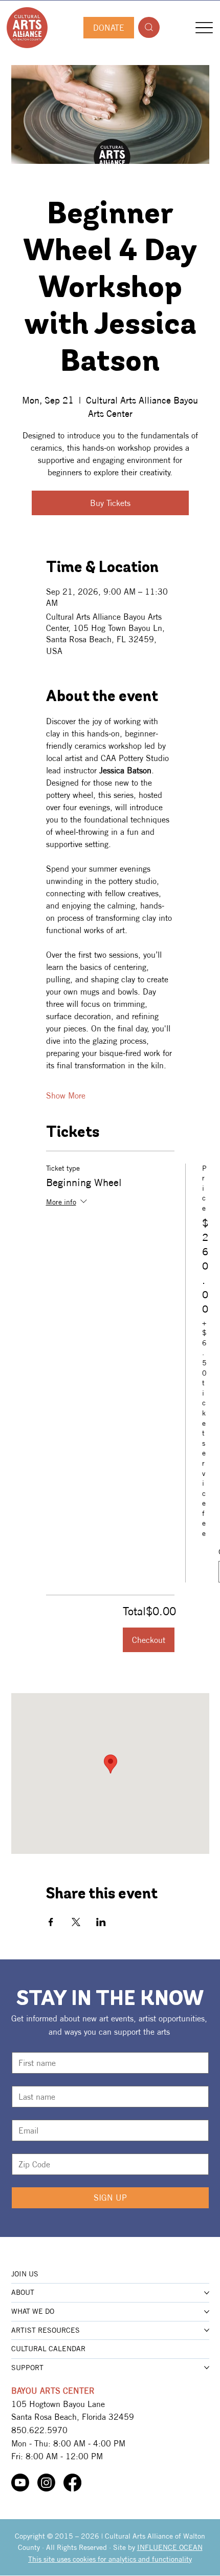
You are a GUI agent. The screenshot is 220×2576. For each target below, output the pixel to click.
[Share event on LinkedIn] (101, 1922)
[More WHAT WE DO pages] (207, 2312)
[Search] (149, 27)
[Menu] (204, 27)
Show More (66, 1095)
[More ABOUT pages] (207, 2293)
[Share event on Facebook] (51, 1922)
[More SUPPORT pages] (207, 2368)
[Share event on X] (76, 1922)
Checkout (149, 1640)
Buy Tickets (110, 503)
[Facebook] (72, 2483)
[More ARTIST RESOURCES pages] (207, 2330)
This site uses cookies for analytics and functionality (110, 2559)
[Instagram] (46, 2483)
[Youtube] (20, 2483)
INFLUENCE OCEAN (170, 2547)
